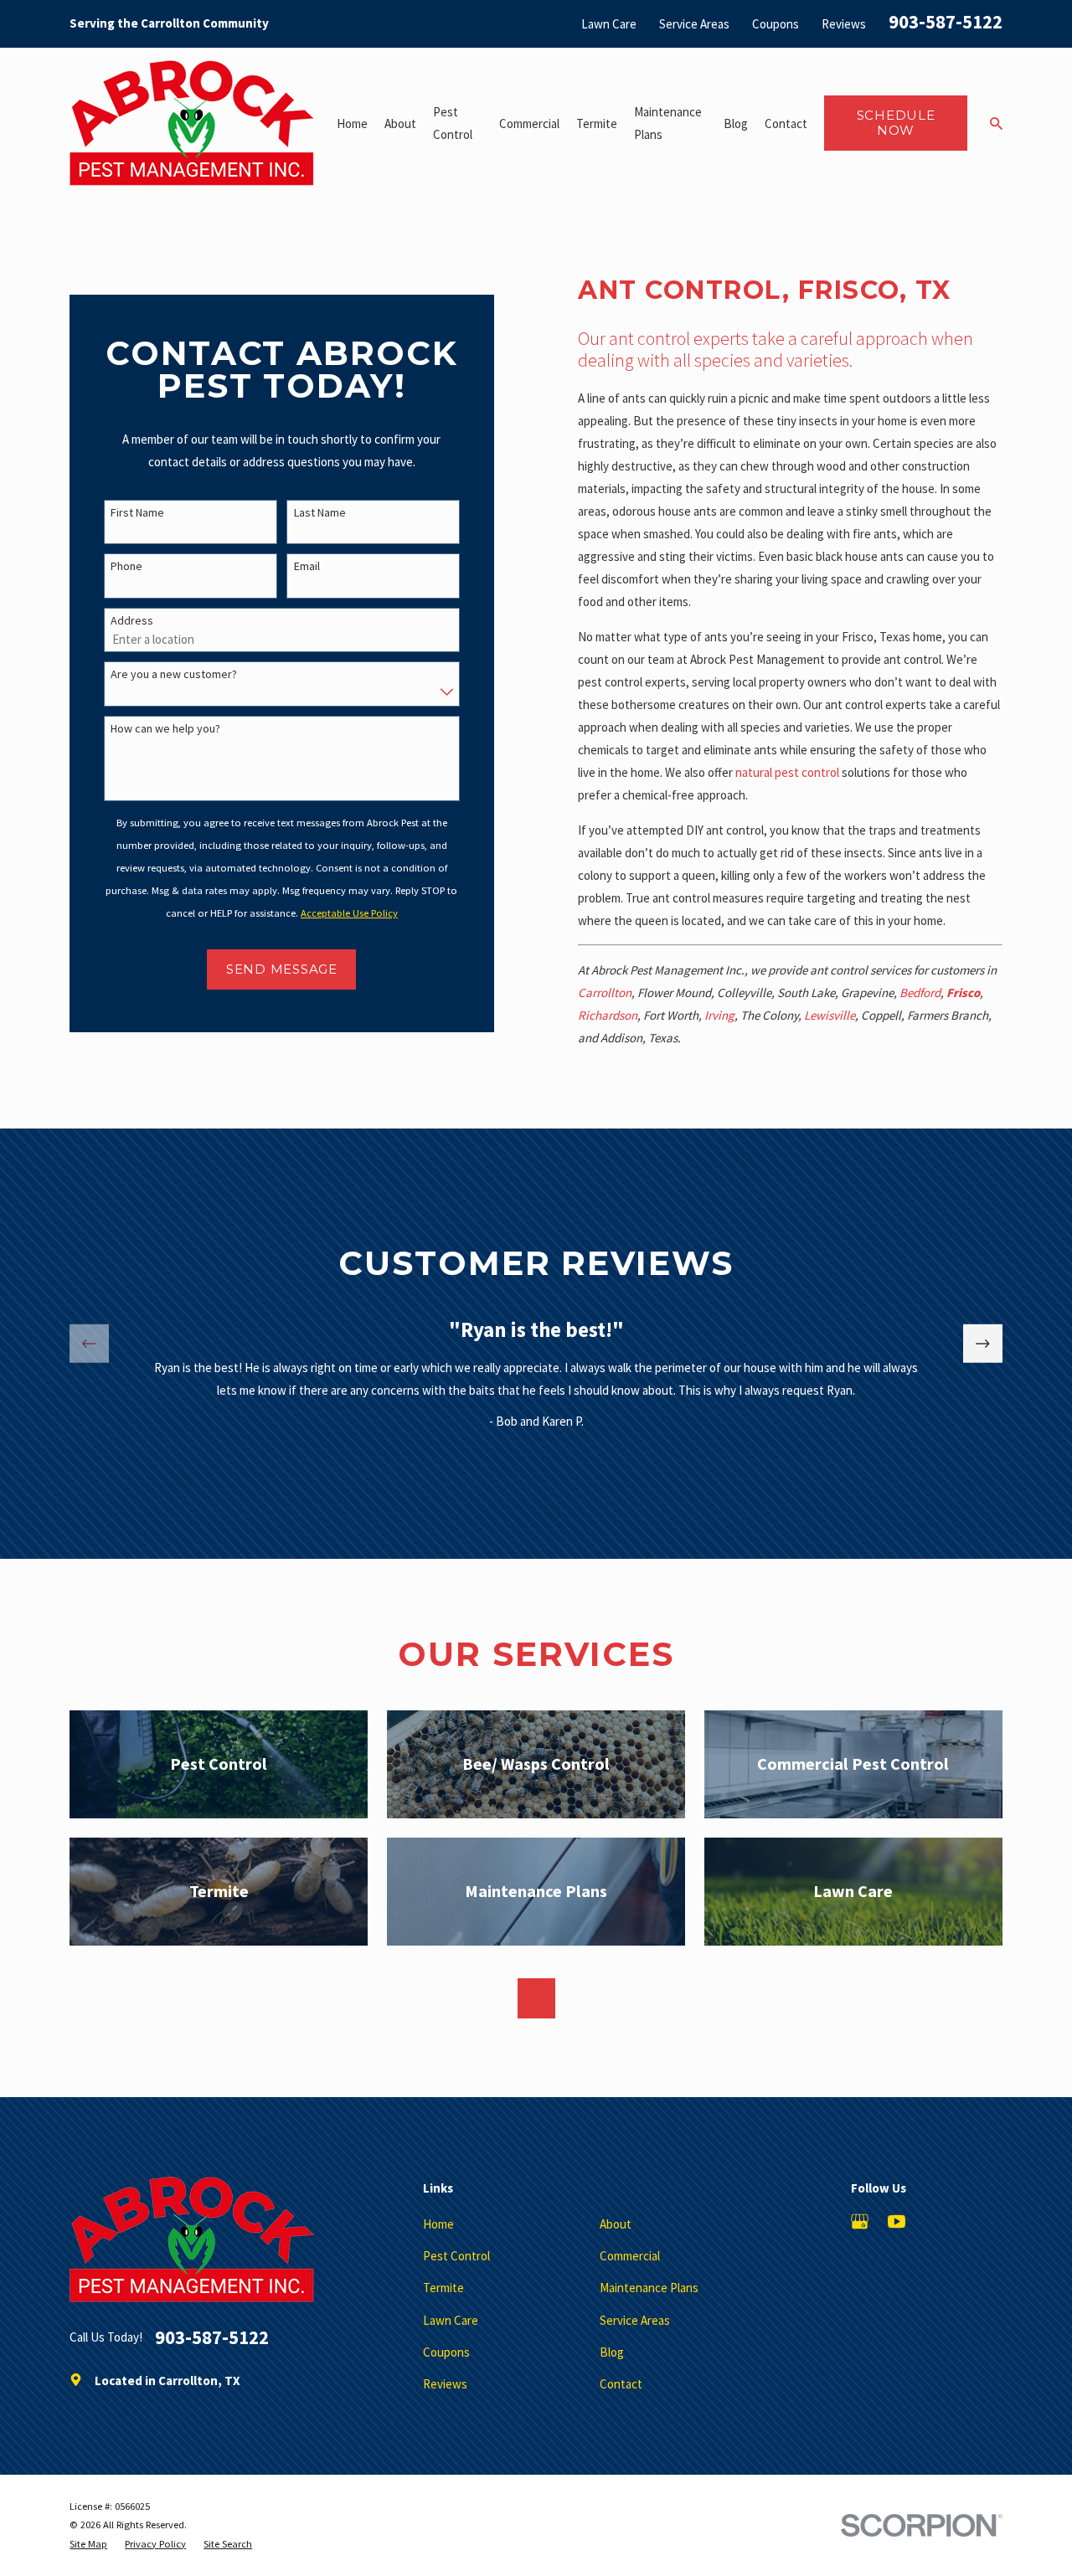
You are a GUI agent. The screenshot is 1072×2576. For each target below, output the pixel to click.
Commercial (630, 2256)
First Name (137, 513)
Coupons (776, 24)
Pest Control (456, 2256)
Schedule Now (896, 123)
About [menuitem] (400, 123)
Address (132, 621)
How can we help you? (165, 729)
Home (438, 2224)
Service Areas (694, 24)
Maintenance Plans (649, 2288)
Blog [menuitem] (736, 123)
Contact (621, 2384)
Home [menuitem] (352, 123)
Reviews (844, 24)
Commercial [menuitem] (529, 123)
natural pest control (787, 772)
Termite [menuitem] (597, 123)
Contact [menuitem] (786, 123)
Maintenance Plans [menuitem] (668, 123)
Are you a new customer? (174, 674)
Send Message (282, 969)
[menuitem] (88, 2545)
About (616, 2224)
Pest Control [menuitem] (453, 123)
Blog (612, 2352)
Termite (443, 2288)
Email (307, 566)
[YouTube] (897, 2221)
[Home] (192, 123)
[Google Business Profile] (860, 2221)
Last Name (320, 513)
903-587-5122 (946, 22)
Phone (126, 566)
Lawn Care (609, 24)
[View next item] (983, 1344)
